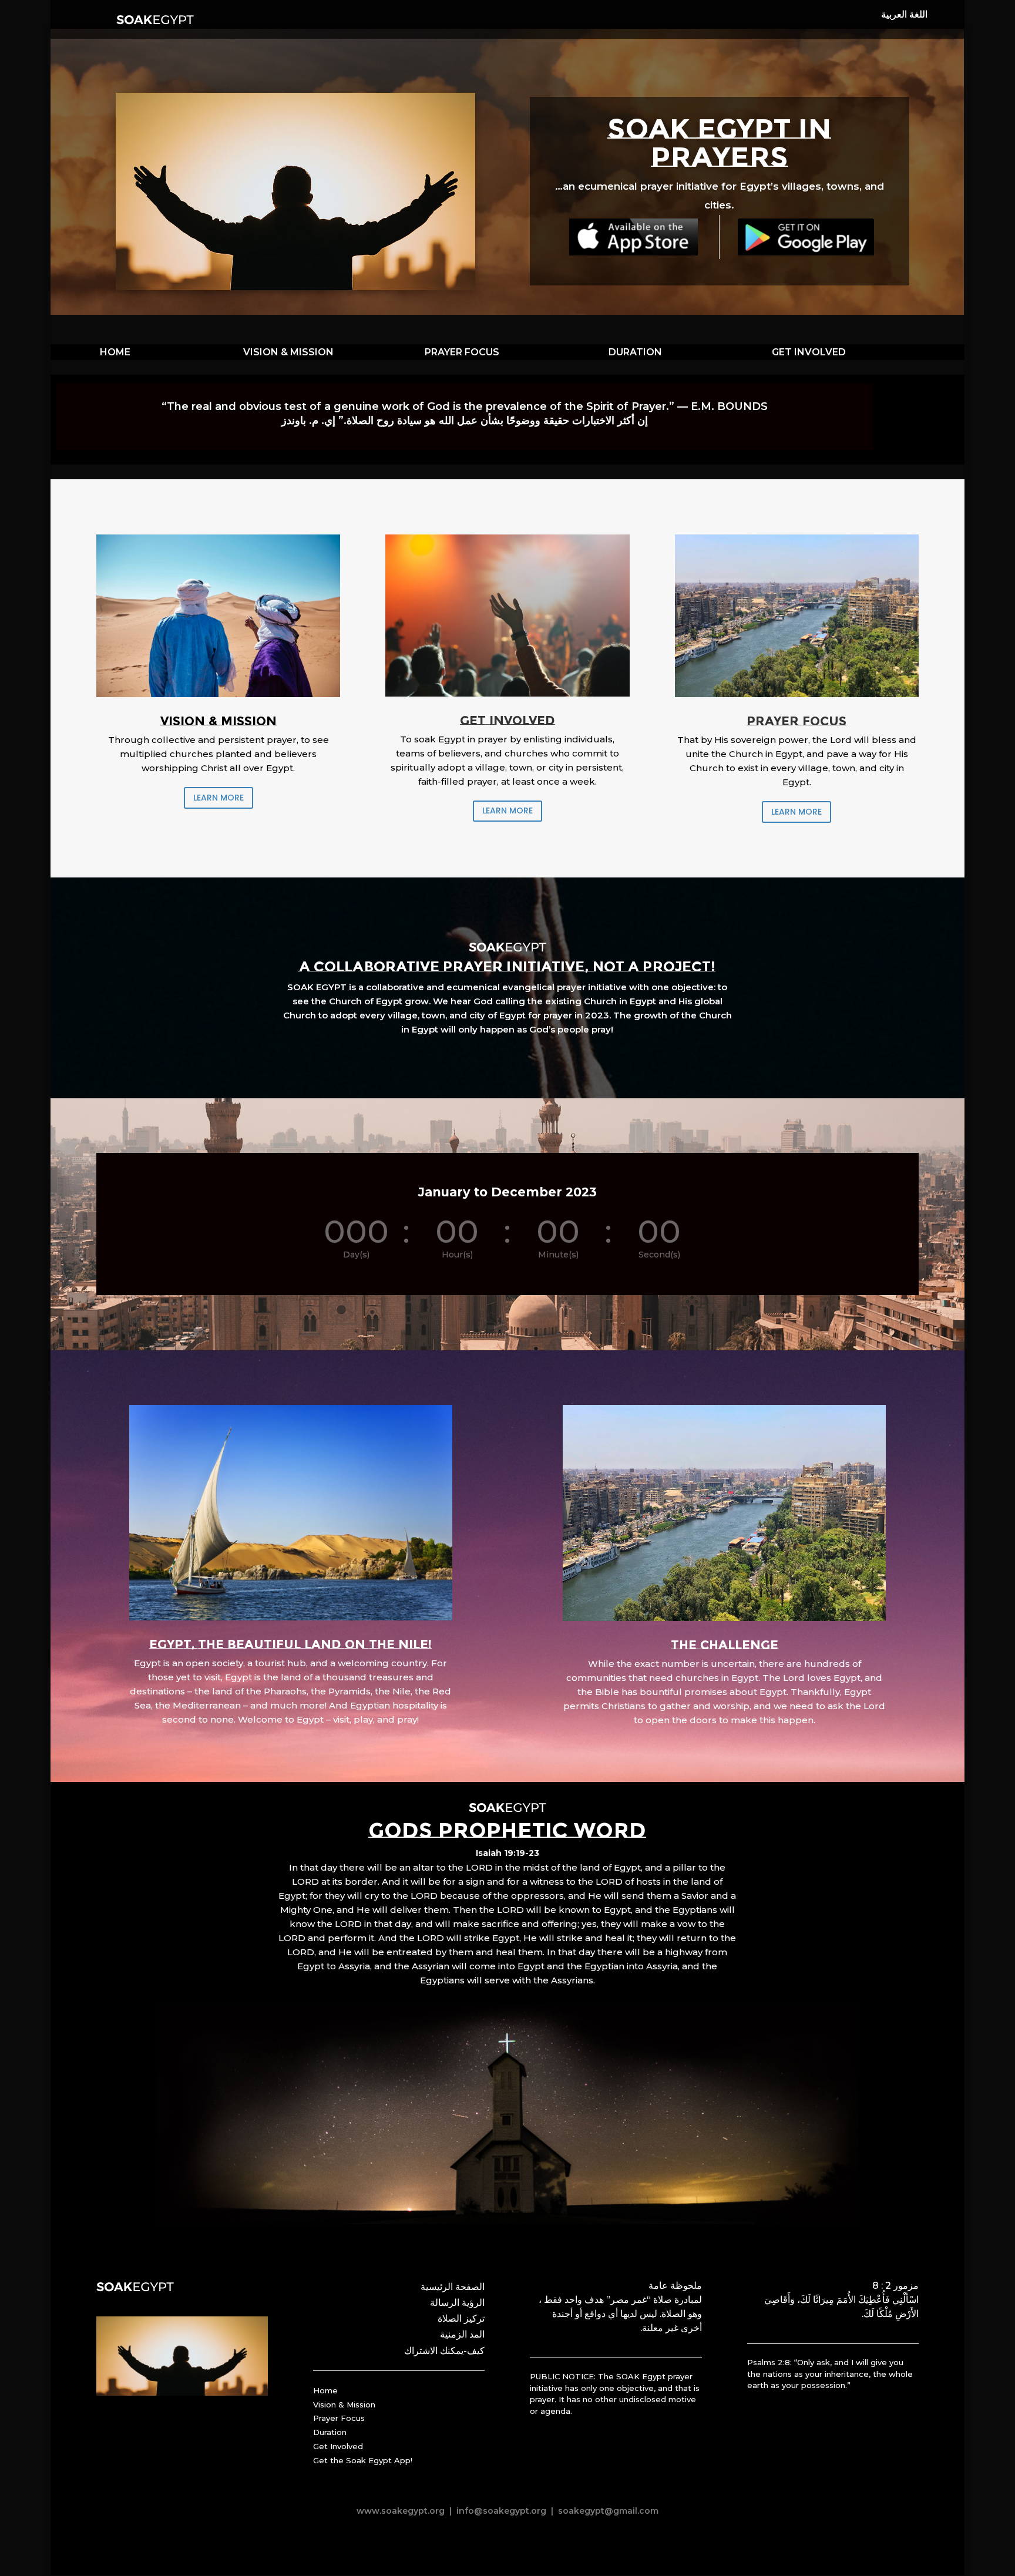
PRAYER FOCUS (462, 352)
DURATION (635, 352)
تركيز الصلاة (461, 2318)
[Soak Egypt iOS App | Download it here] (633, 237)
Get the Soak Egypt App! (363, 2460)
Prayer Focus (339, 2418)
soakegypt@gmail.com (607, 2511)
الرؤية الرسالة (457, 2303)
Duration (330, 2432)
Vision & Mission (344, 2405)
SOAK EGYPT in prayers (719, 143)
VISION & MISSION (288, 352)
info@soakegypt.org (501, 2511)
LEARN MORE (219, 798)
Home (325, 2390)
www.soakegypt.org (401, 2511)
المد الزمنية (462, 2334)
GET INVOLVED (809, 352)
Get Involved (338, 2446)
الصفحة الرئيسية (453, 2287)
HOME (115, 352)
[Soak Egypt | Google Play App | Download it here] (806, 237)
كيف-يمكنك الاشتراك (444, 2351)
